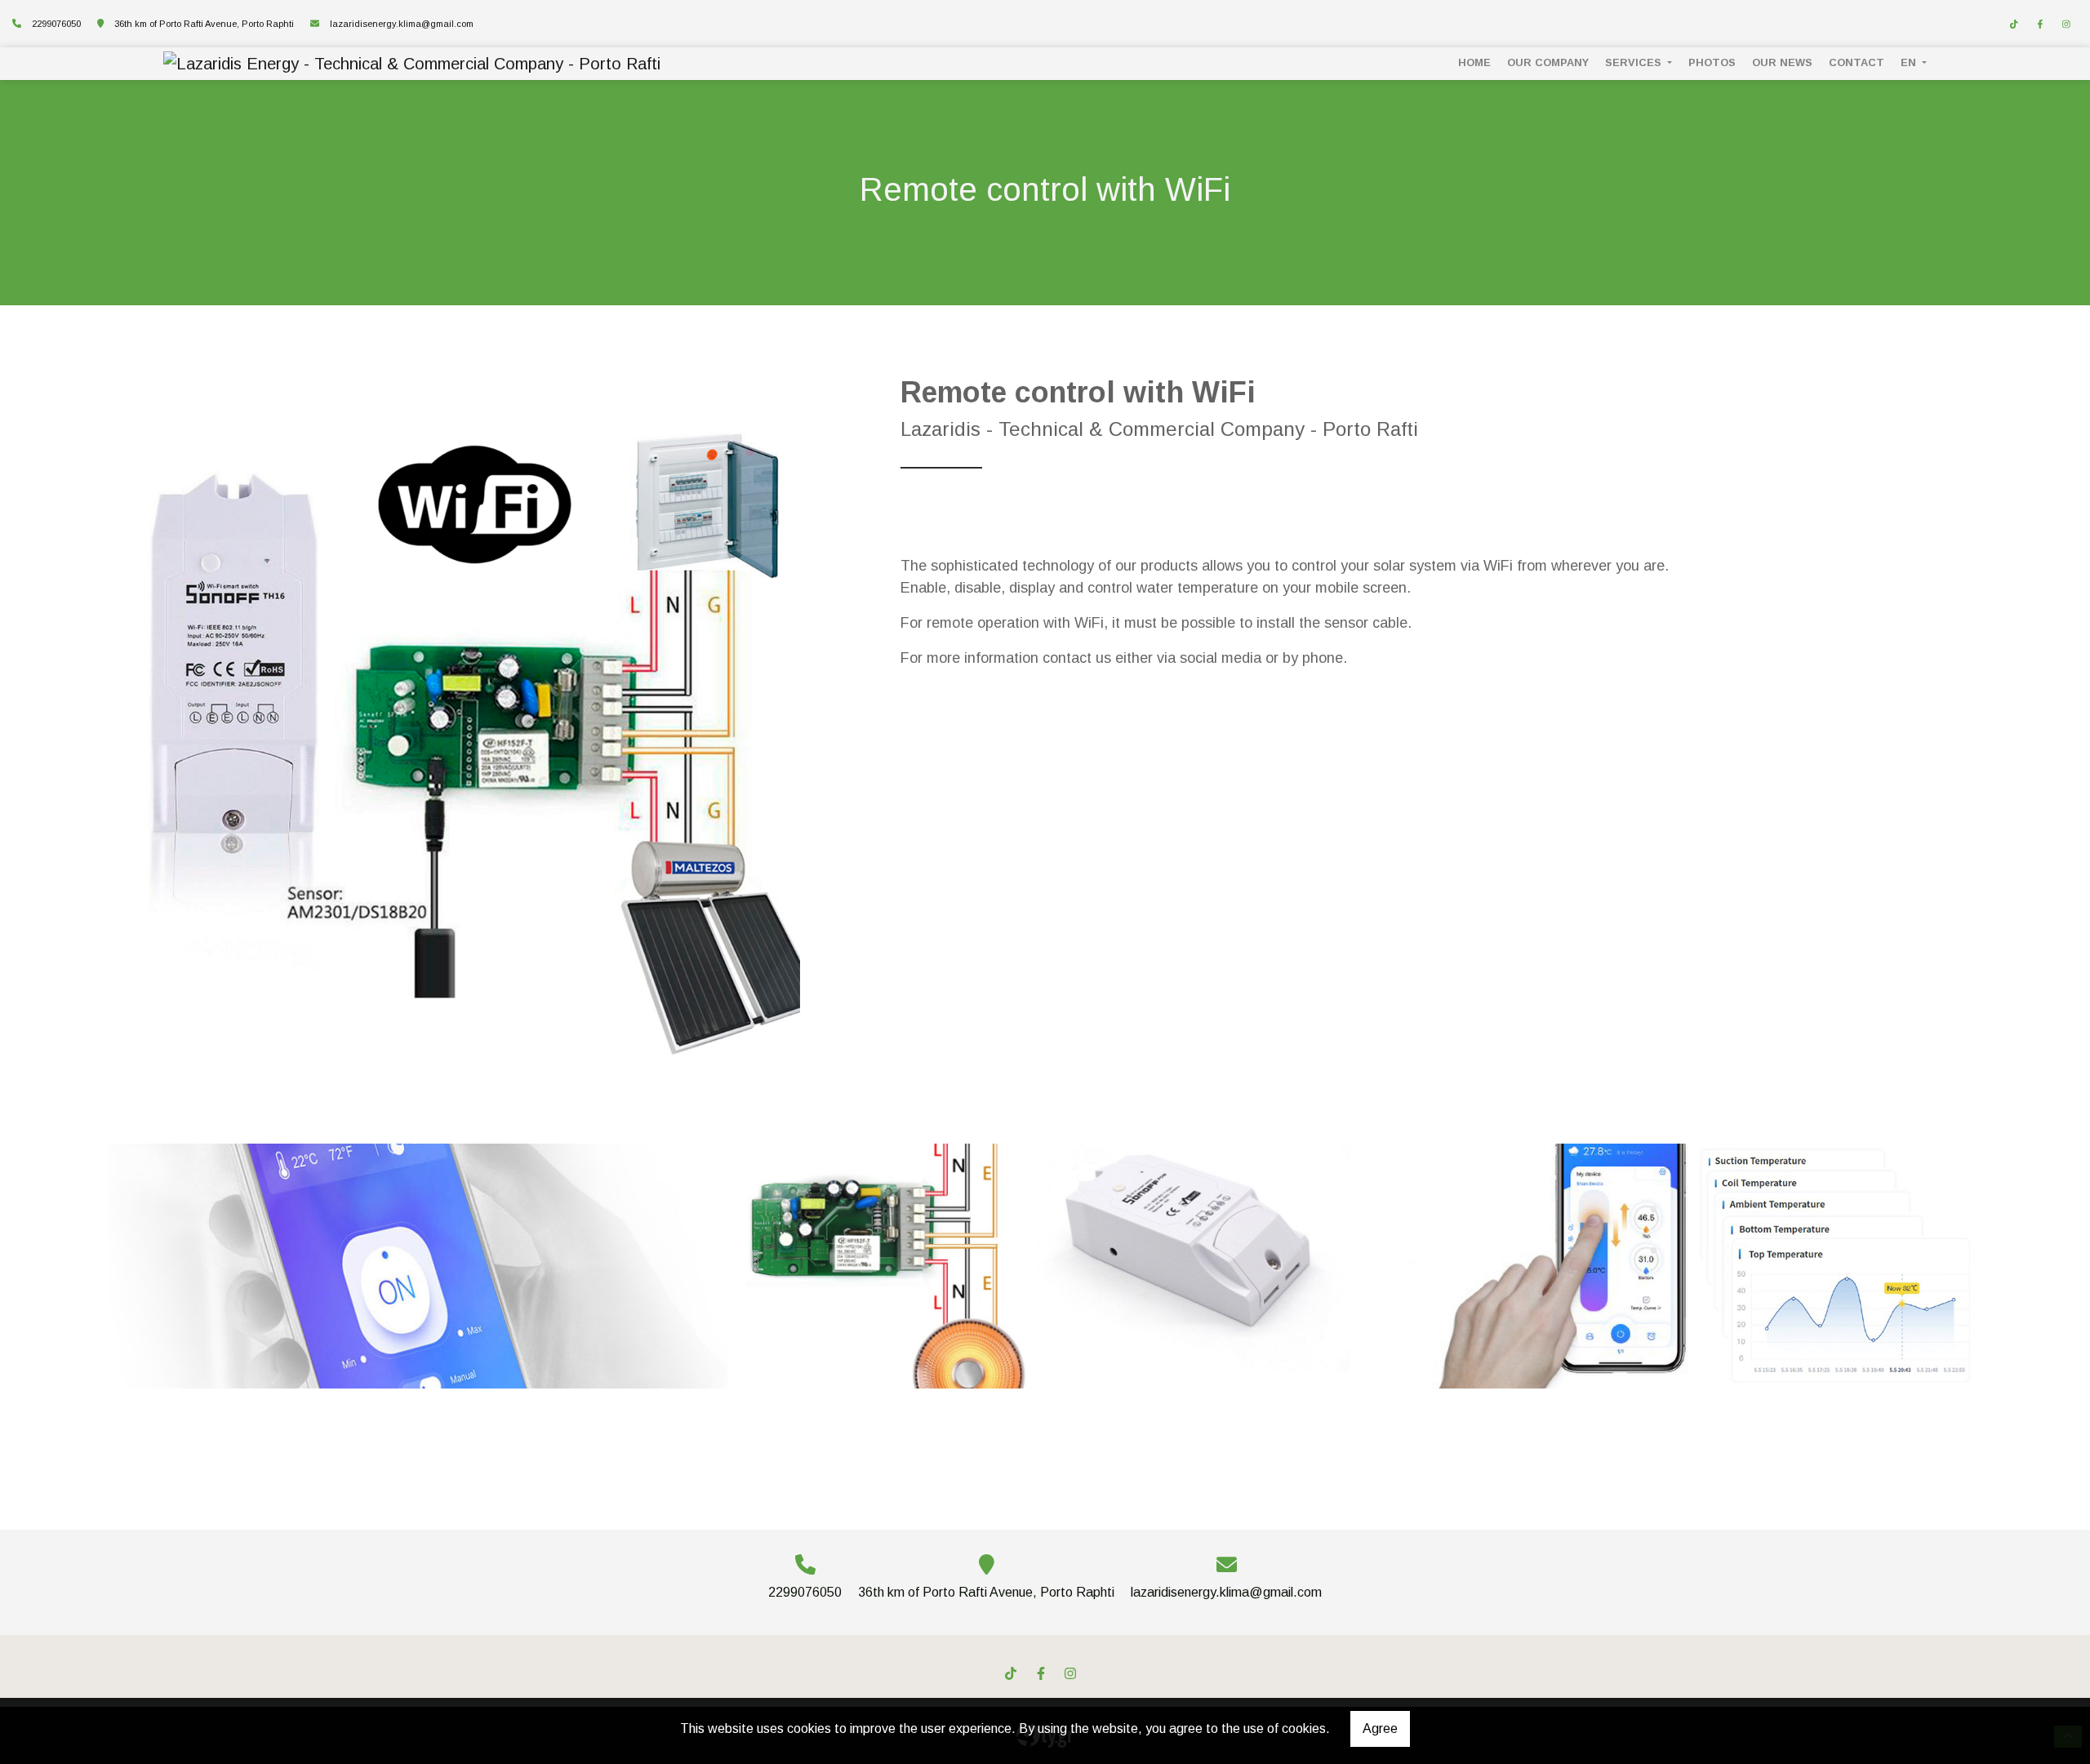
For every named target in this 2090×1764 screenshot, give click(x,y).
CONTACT (1857, 62)
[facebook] (2040, 24)
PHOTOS (1712, 62)
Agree (1380, 1728)
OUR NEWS (1782, 62)
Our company (1548, 62)
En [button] (1910, 62)
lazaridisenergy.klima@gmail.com (402, 24)
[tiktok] (2014, 24)
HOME (1474, 62)
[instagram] (2066, 24)
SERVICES (1635, 62)
